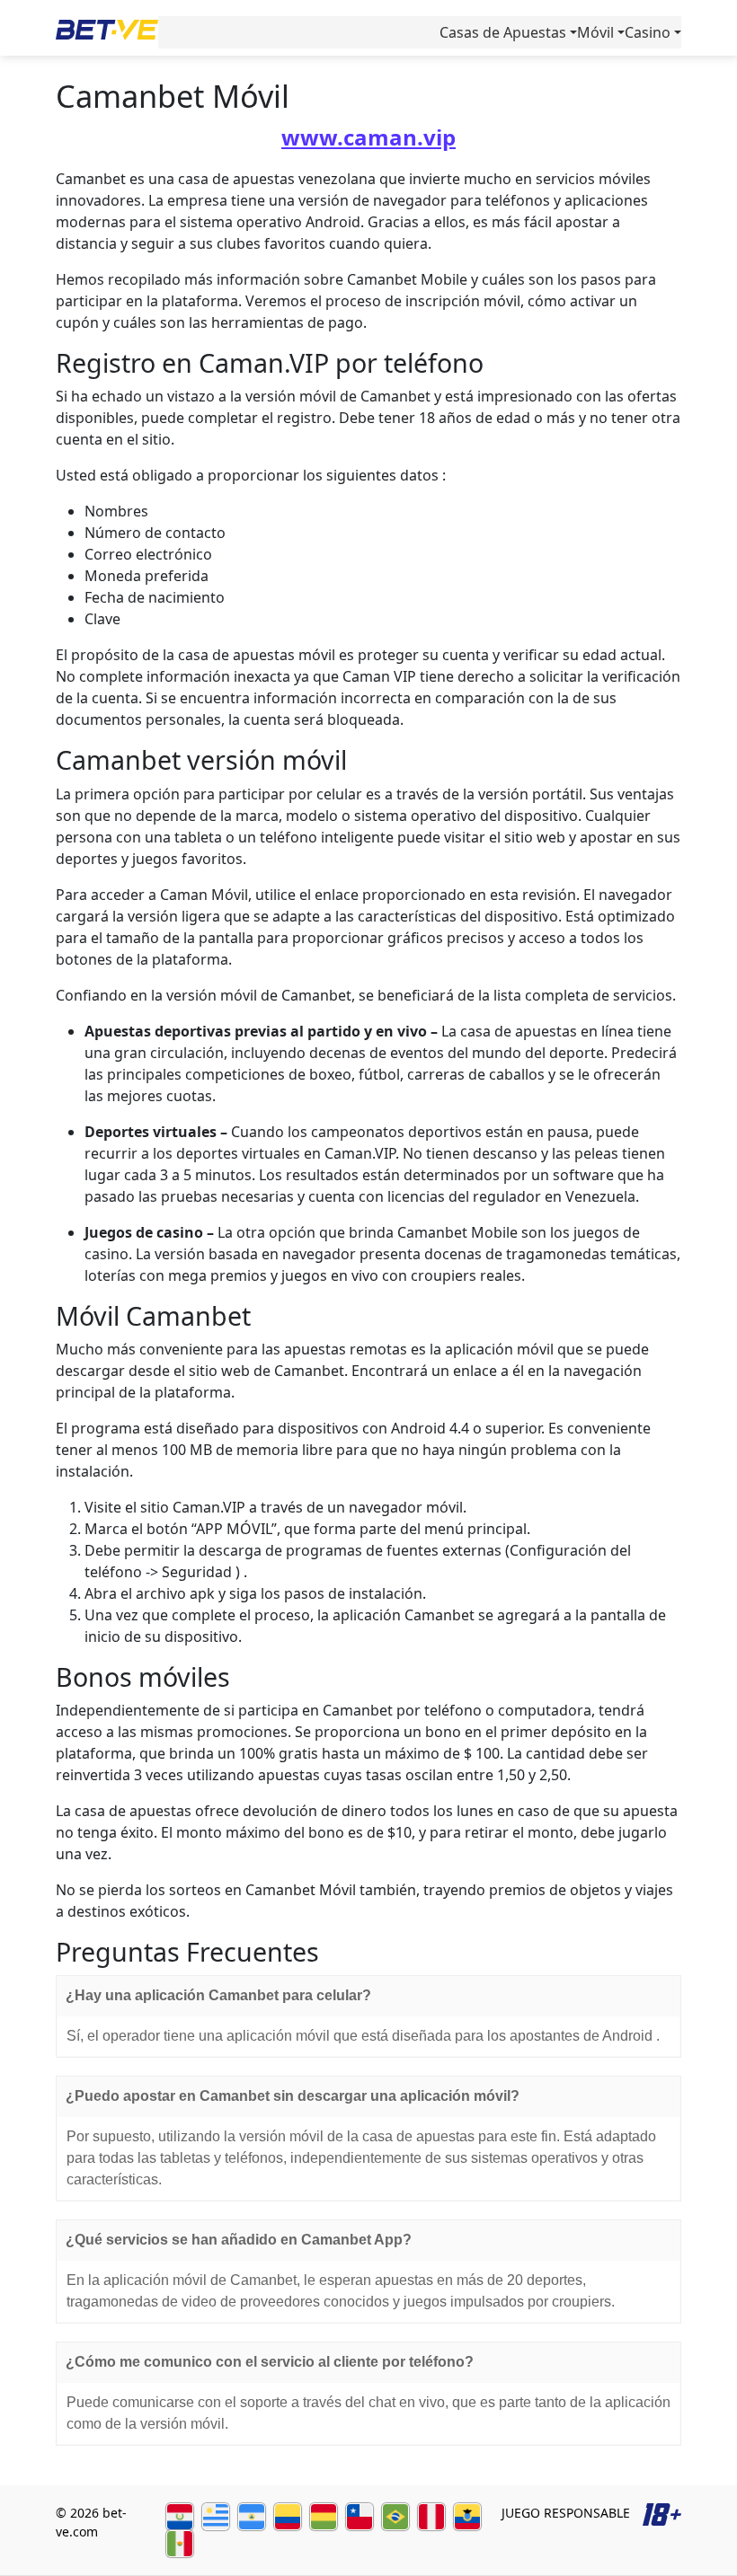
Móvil (595, 32)
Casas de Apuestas (503, 32)
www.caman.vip (368, 137)
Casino (648, 32)
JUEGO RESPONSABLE (566, 2513)
